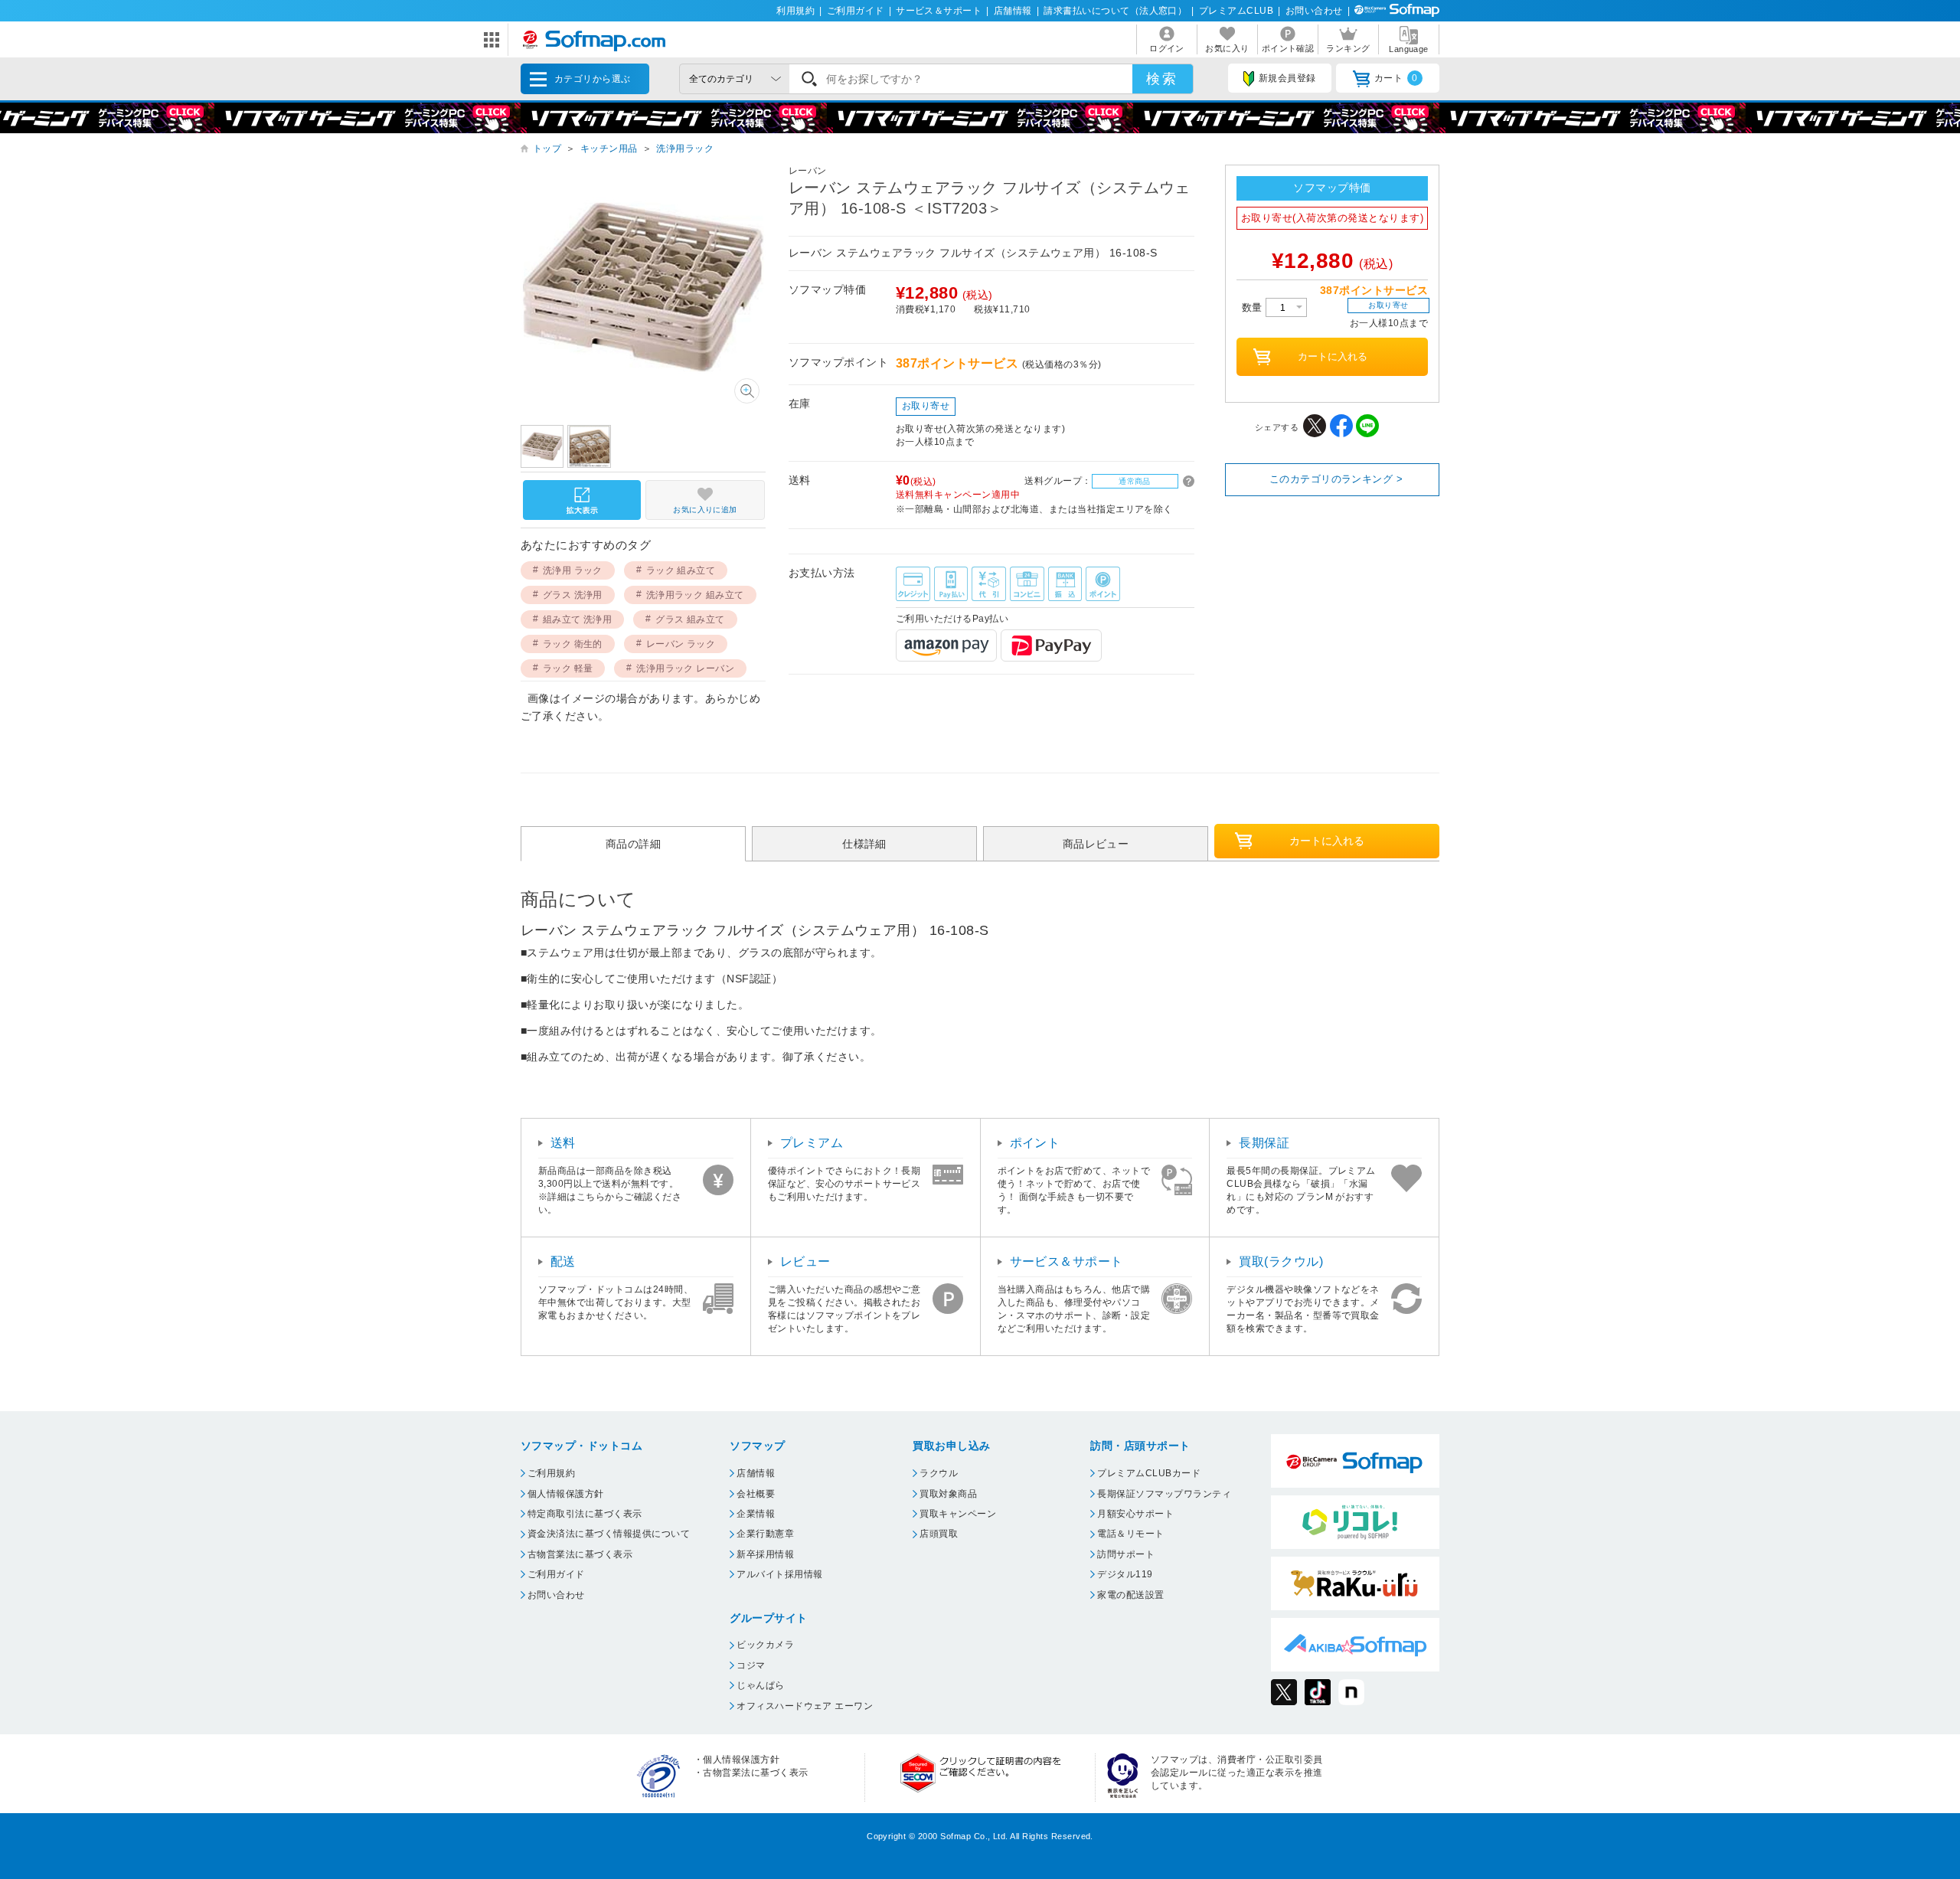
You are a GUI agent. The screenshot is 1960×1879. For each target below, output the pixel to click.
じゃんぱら (760, 1685)
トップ (547, 149)
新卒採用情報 (765, 1554)
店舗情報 (1013, 11)
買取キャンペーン (958, 1514)
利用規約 (795, 11)
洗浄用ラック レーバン (685, 668)
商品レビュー (1096, 843)
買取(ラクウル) (1281, 1261)
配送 (563, 1261)
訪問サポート (1126, 1554)
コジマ (751, 1665)
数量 (1254, 307)
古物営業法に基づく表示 (580, 1554)
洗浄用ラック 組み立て (695, 595)
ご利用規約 (551, 1473)
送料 (563, 1143)
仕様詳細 (864, 843)
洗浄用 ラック (573, 570)
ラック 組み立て (681, 570)
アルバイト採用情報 (779, 1574)
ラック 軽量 (568, 668)
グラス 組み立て (690, 619)
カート (1396, 78)
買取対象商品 (948, 1494)
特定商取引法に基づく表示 (585, 1514)
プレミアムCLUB (1236, 11)
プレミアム (812, 1143)
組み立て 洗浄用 (578, 619)
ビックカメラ (765, 1645)
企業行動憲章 (765, 1534)
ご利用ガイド (856, 11)
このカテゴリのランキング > (1336, 479)
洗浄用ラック (685, 149)
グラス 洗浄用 (573, 595)
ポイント (1035, 1143)
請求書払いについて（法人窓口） (1115, 11)
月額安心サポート (1135, 1514)
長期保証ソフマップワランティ (1164, 1494)
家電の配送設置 (1130, 1595)
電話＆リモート (1130, 1534)
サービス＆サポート (939, 11)
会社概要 (756, 1494)
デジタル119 (1125, 1574)
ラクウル (939, 1473)
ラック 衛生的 (573, 644)
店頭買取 (939, 1534)
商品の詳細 (633, 843)
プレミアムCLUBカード (1149, 1473)
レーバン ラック (681, 644)
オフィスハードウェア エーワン (805, 1706)
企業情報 (756, 1514)
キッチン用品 (609, 149)
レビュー (805, 1261)
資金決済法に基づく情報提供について (609, 1534)
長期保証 (1264, 1143)
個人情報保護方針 (566, 1494)
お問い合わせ (1314, 11)
